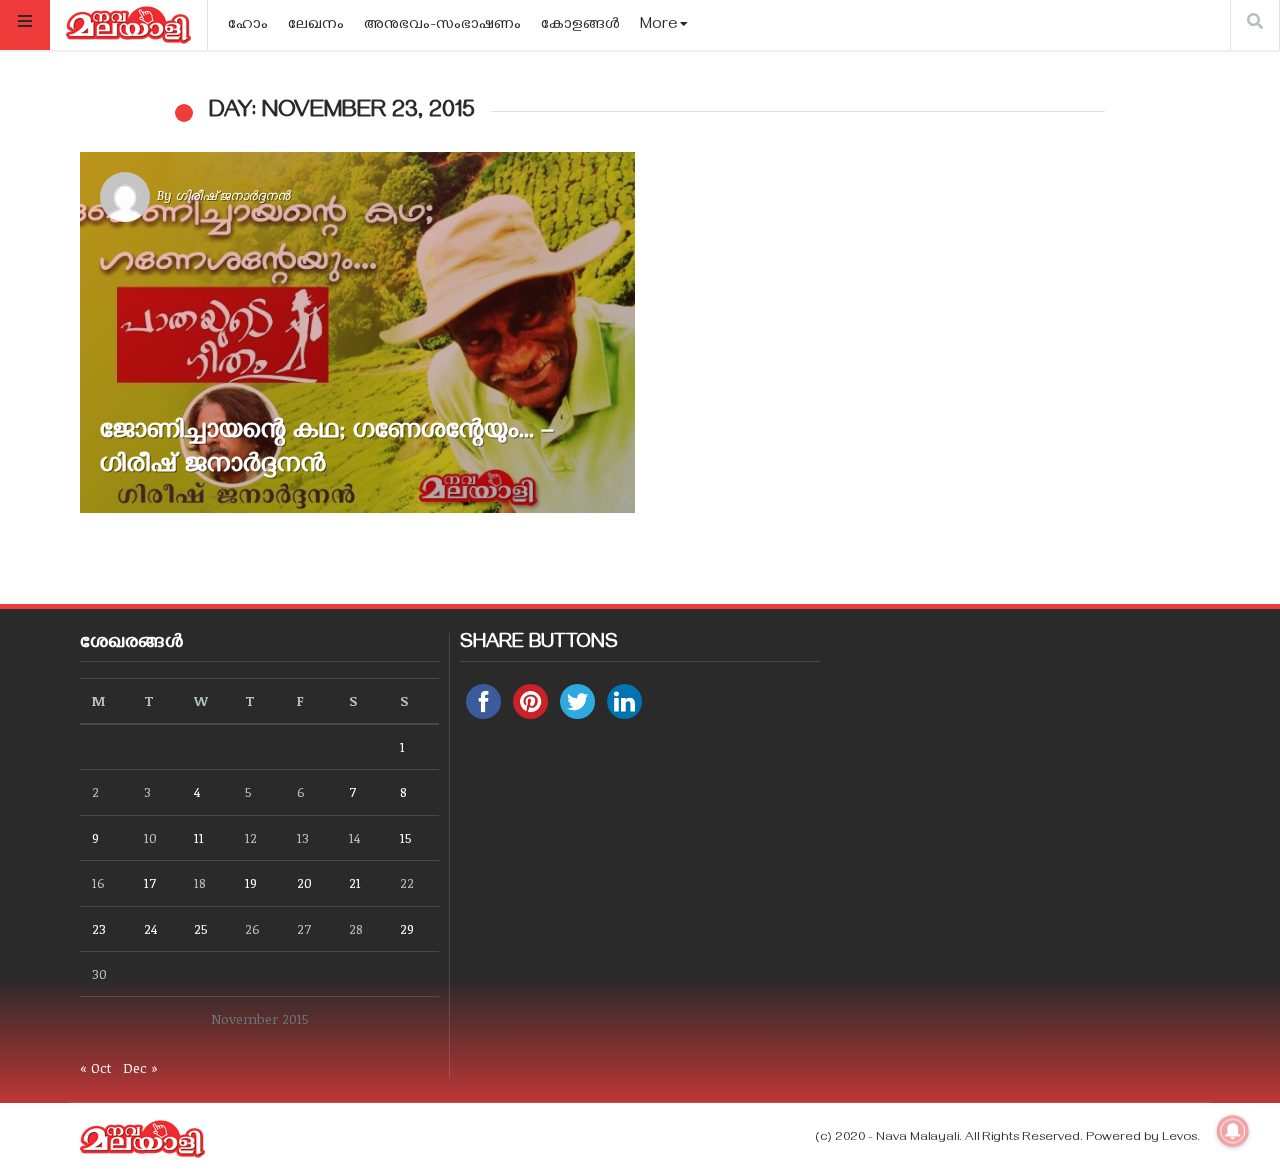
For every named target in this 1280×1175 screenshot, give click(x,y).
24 (150, 928)
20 (304, 882)
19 (251, 882)
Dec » (140, 1067)
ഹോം (248, 26)
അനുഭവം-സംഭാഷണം (442, 26)
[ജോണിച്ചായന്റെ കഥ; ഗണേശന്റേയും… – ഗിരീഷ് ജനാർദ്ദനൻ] (357, 332)
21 (355, 882)
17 (150, 882)
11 (199, 837)
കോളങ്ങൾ (580, 26)
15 (406, 837)
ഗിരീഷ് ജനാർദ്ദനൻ (232, 195)
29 (407, 928)
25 (201, 928)
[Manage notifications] (1233, 1131)
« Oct (95, 1067)
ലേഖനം (316, 26)
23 (99, 928)
